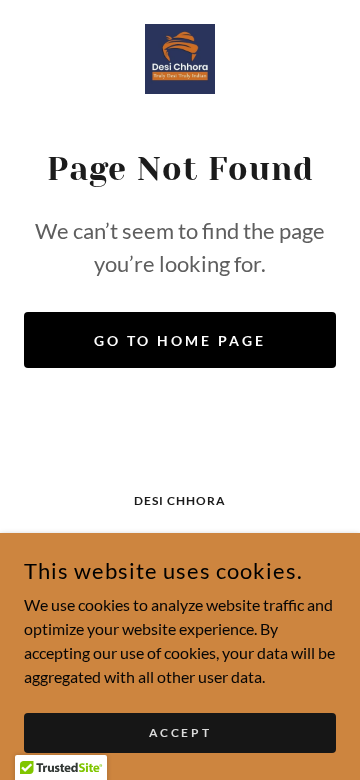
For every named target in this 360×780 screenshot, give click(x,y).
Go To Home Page (180, 340)
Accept (180, 732)
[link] (180, 59)
